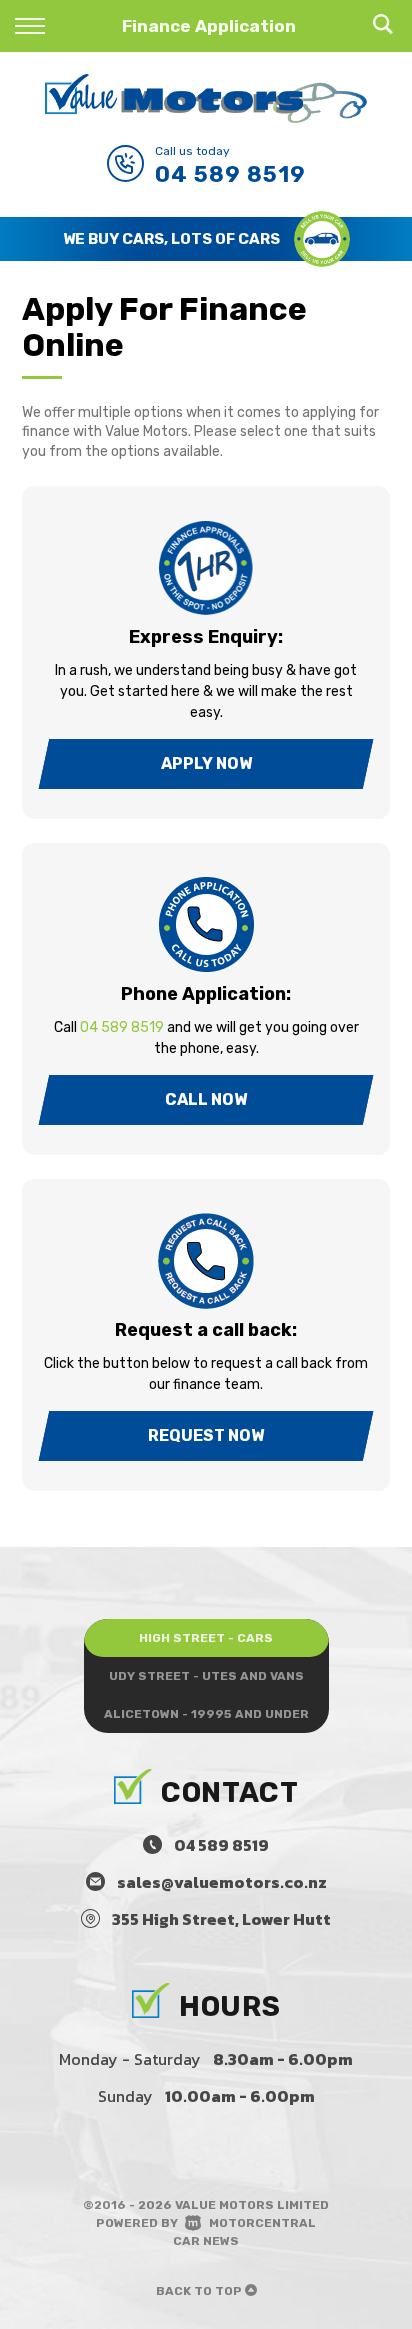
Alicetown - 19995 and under (206, 1714)
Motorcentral (262, 2223)
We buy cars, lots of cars (171, 239)
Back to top (200, 2291)
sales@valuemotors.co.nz (222, 1882)
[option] (206, 239)
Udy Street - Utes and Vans (206, 1676)
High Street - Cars (206, 1638)
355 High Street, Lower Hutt (221, 1919)
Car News (206, 2241)
